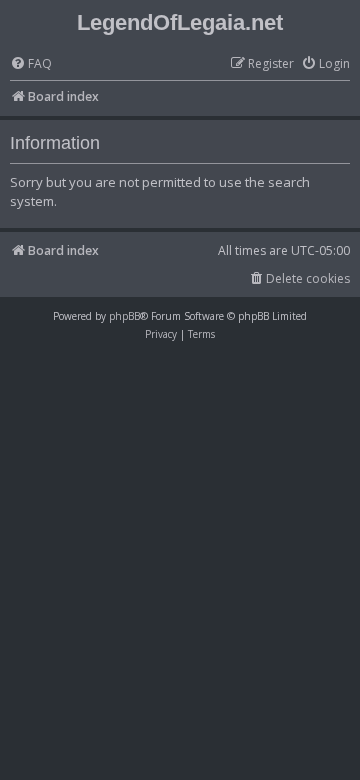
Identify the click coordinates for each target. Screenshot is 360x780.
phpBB (124, 316)
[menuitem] (31, 64)
